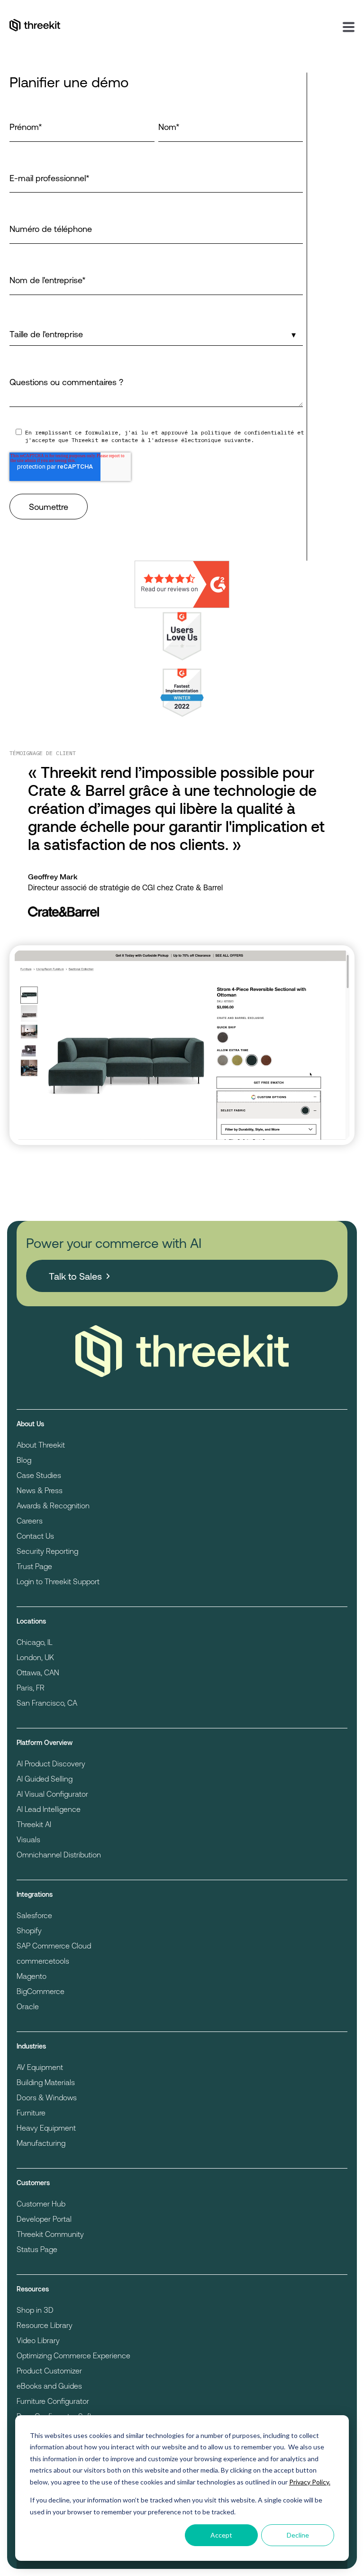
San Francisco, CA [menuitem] (47, 1703)
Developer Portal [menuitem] (44, 2219)
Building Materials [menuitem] (46, 2082)
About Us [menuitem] (30, 1424)
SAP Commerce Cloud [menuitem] (54, 1945)
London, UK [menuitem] (35, 1657)
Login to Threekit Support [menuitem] (58, 1581)
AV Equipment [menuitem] (40, 2067)
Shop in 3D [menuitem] (35, 2310)
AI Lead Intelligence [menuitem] (49, 1809)
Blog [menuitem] (24, 1460)
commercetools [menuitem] (43, 1961)
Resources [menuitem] (33, 2289)
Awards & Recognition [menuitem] (53, 1505)
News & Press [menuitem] (40, 1490)
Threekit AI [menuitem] (34, 1824)
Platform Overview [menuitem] (45, 1742)
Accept (221, 2535)
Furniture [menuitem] (31, 2112)
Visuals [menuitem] (28, 1839)
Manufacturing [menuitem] (41, 2143)
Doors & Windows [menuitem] (47, 2097)
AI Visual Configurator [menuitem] (52, 1794)
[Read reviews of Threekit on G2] (182, 584)
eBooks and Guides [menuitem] (49, 2386)
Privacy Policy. (310, 2482)
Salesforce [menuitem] (34, 1915)
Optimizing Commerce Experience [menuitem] (73, 2355)
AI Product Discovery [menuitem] (51, 1763)
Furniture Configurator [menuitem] (53, 2401)
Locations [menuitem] (31, 1621)
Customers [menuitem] (33, 2183)
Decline (298, 2535)
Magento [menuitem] (32, 1976)
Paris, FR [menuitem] (31, 1687)
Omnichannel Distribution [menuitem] (59, 1854)
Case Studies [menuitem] (39, 1475)
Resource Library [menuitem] (45, 2325)
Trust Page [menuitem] (34, 1566)
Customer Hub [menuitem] (41, 2203)
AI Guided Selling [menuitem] (45, 1778)
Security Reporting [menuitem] (47, 1551)
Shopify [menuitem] (29, 1930)
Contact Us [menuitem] (35, 1536)
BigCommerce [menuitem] (41, 1991)
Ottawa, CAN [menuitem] (38, 1672)
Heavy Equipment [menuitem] (46, 2128)
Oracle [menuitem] (28, 2006)
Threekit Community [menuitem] (50, 2234)
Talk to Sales (75, 1276)
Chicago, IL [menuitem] (35, 1642)
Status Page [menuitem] (37, 2249)
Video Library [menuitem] (38, 2340)
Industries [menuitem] (31, 2046)
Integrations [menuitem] (35, 1894)
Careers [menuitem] (30, 1520)
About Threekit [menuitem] (41, 1445)
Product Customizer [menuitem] (49, 2370)
